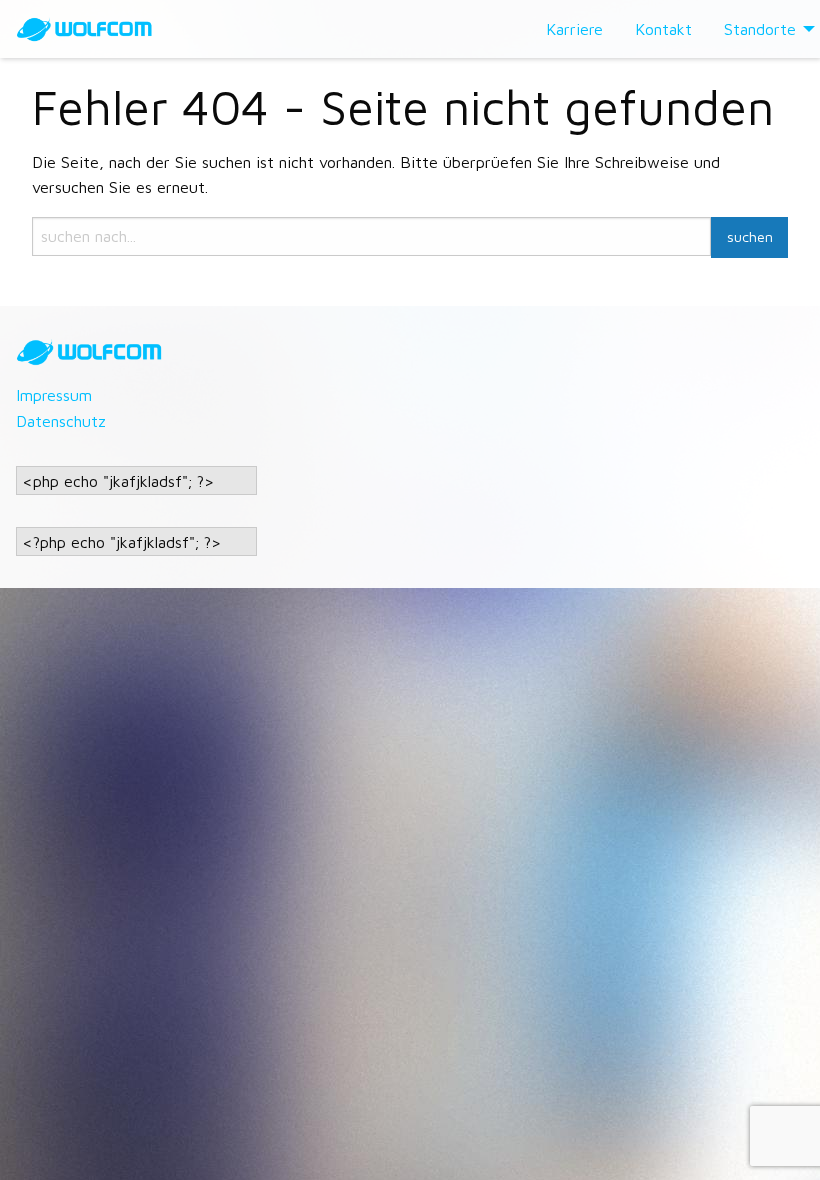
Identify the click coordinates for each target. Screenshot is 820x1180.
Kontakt (663, 29)
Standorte (760, 29)
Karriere (574, 29)
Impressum (54, 395)
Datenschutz (61, 421)
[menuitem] (574, 29)
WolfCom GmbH (100, 29)
